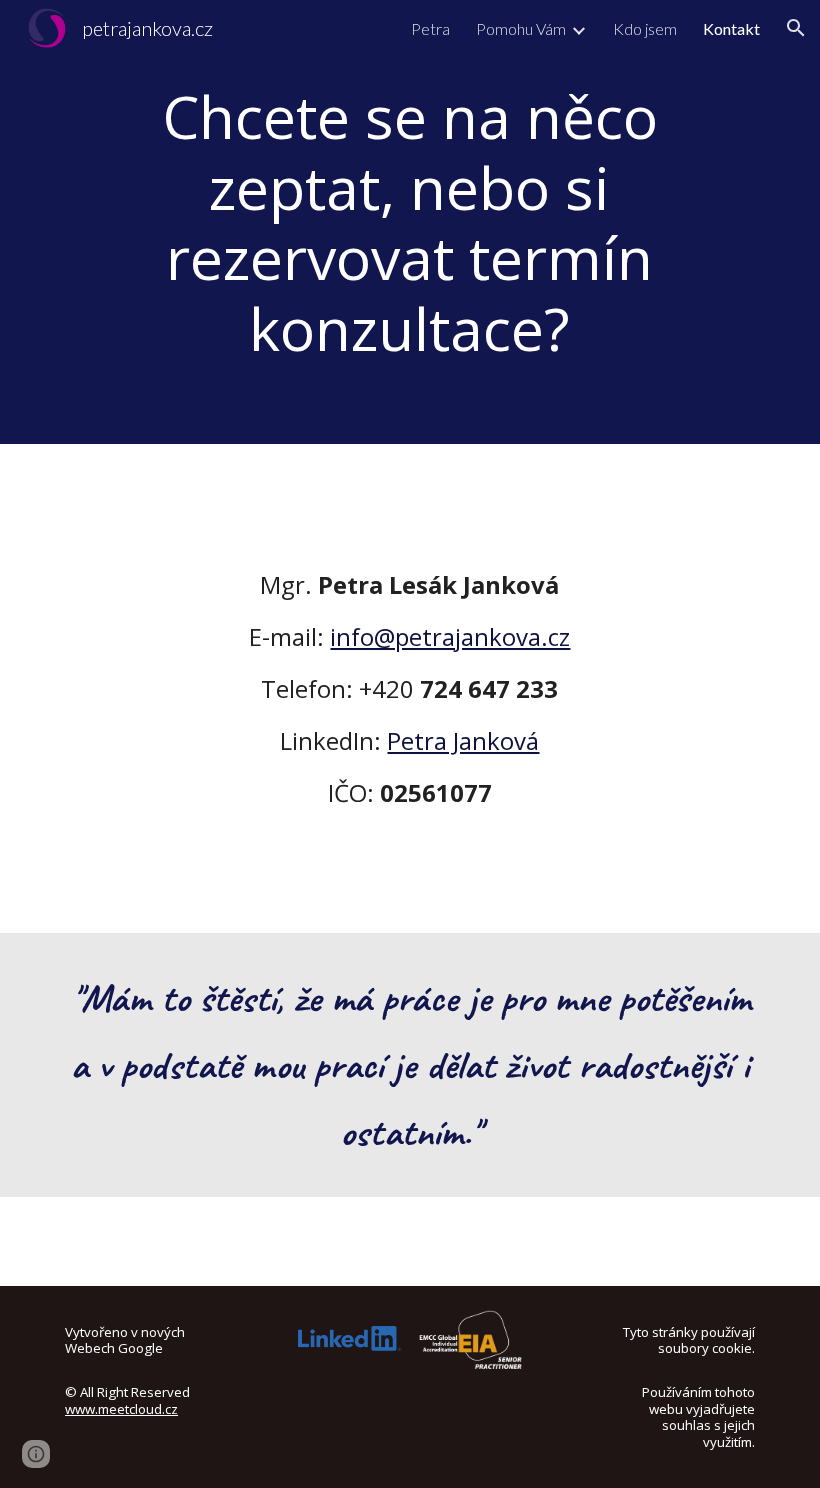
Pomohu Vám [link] (521, 28)
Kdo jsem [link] (645, 28)
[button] (796, 28)
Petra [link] (430, 28)
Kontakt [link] (731, 28)
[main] (409, 222)
